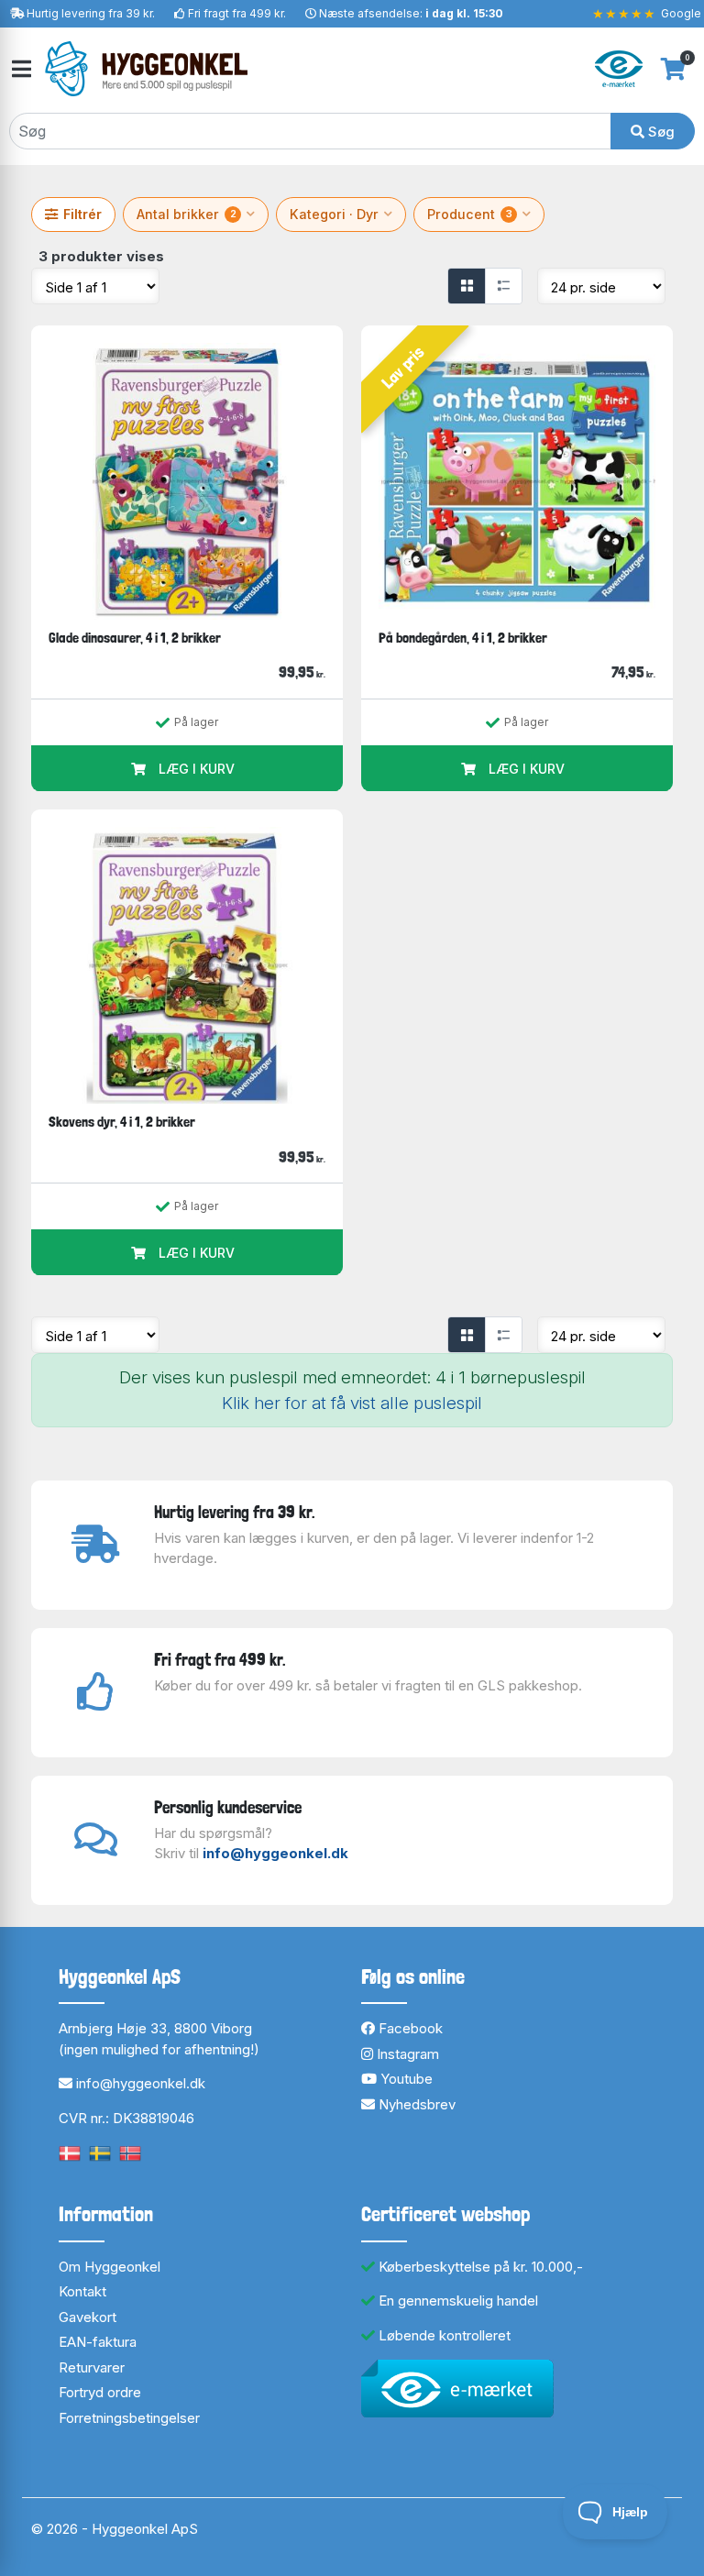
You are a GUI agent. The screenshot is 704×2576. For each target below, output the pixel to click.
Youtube (405, 2079)
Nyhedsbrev (415, 2104)
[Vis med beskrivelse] (503, 286)
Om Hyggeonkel (110, 2267)
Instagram (406, 2054)
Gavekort (88, 2317)
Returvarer (92, 2367)
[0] (673, 69)
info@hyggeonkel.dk (275, 1853)
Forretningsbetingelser (129, 2418)
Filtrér (82, 214)
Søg (660, 132)
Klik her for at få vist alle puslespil (352, 1403)
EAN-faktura (98, 2342)
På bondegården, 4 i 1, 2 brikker (463, 638)
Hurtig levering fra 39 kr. (91, 13)
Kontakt (82, 2291)
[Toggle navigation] (20, 69)
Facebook (409, 2028)
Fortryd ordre (100, 2392)
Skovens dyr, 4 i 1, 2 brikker (122, 1122)
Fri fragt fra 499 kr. (237, 13)
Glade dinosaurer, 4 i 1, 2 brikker (135, 638)
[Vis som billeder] (467, 286)
